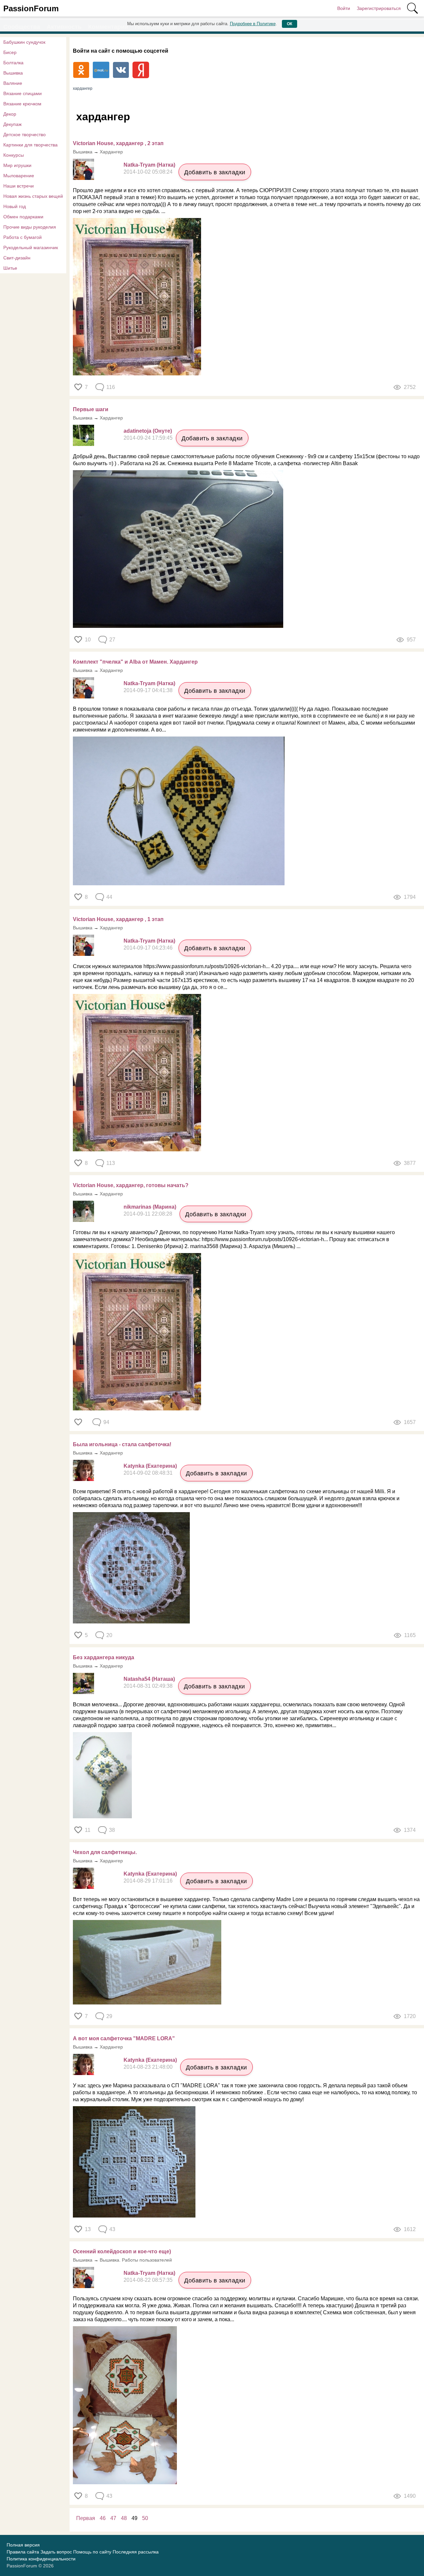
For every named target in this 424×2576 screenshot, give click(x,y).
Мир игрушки (17, 165)
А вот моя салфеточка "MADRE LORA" (124, 2038)
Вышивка (13, 73)
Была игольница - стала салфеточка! (122, 1444)
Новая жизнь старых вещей (33, 196)
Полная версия (23, 2545)
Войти (344, 8)
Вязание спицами (23, 93)
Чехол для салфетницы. (105, 1852)
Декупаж (12, 124)
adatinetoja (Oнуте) (148, 431)
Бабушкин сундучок (24, 42)
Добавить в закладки (215, 172)
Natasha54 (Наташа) (149, 1679)
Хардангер (111, 152)
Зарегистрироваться (379, 8)
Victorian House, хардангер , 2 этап (118, 143)
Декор (10, 114)
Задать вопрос (56, 2552)
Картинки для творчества (30, 145)
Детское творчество (25, 135)
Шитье (10, 268)
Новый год (15, 206)
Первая (86, 2518)
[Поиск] (412, 8)
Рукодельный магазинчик (31, 247)
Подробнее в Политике (253, 24)
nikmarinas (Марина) (150, 1207)
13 (88, 2229)
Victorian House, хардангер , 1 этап (118, 919)
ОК (290, 24)
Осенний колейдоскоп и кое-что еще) (122, 2251)
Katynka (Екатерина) (150, 1466)
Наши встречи (19, 186)
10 (88, 640)
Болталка (13, 63)
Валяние (13, 83)
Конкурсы (14, 155)
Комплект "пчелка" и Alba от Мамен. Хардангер (135, 662)
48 (124, 2518)
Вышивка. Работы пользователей (136, 2260)
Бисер (10, 52)
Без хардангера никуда (104, 1657)
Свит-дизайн (17, 258)
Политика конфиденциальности (41, 2559)
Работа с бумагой (23, 237)
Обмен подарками (23, 217)
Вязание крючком (22, 104)
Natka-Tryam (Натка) (149, 165)
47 (113, 2518)
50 (145, 2518)
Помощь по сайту (92, 2552)
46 (103, 2518)
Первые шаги (91, 409)
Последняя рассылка (136, 2552)
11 (88, 1830)
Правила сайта (23, 2552)
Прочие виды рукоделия (30, 227)
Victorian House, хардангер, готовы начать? (131, 1185)
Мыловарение (19, 176)
